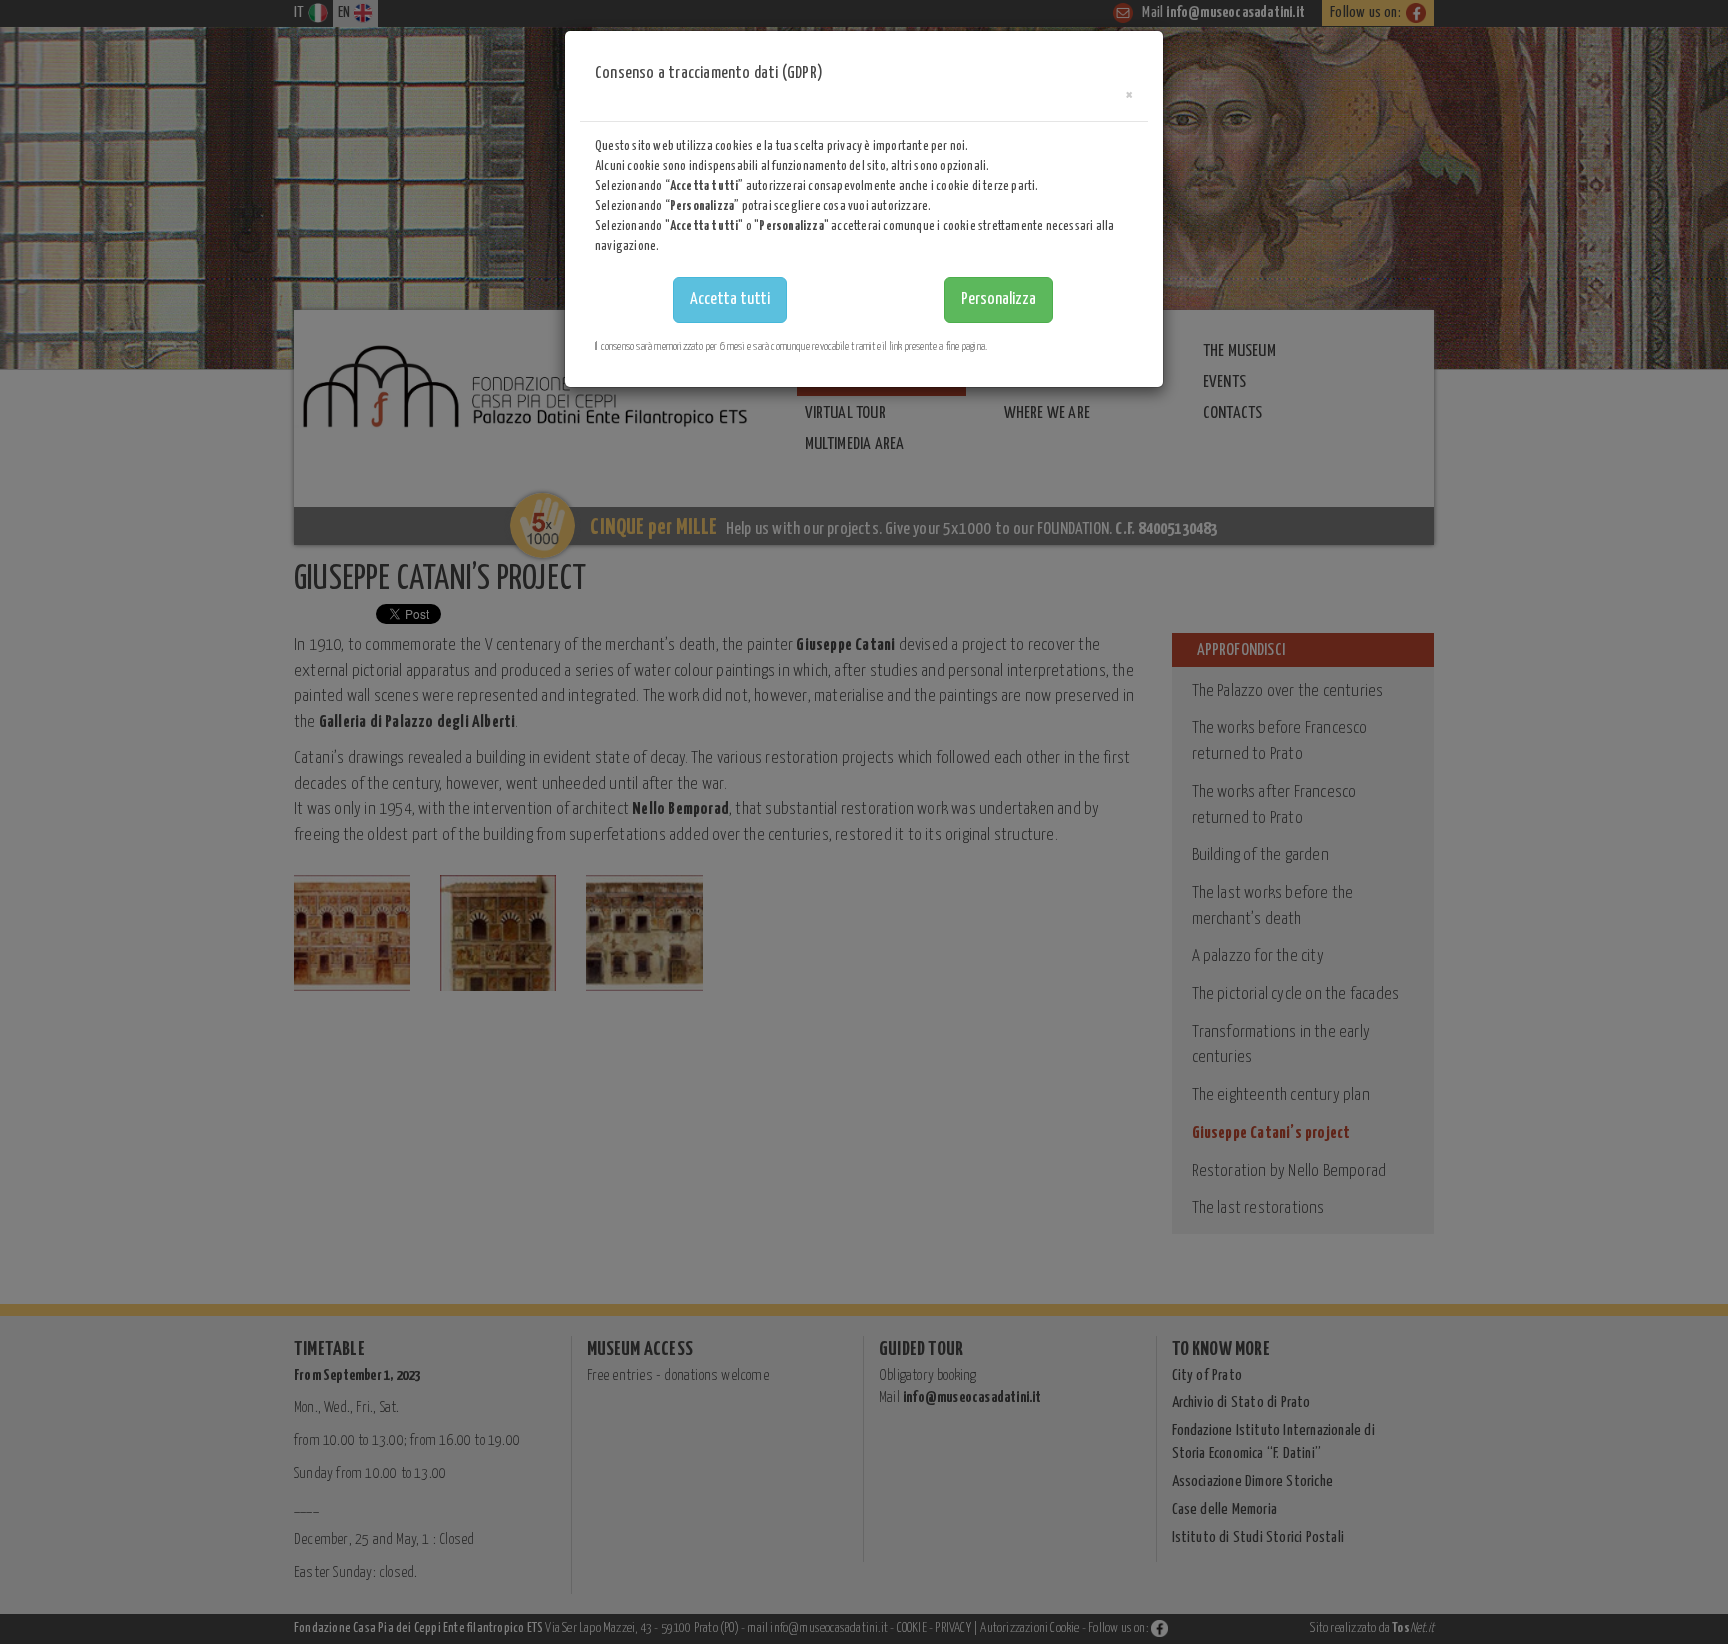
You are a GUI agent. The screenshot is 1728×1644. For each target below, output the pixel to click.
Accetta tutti (730, 299)
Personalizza (998, 299)
